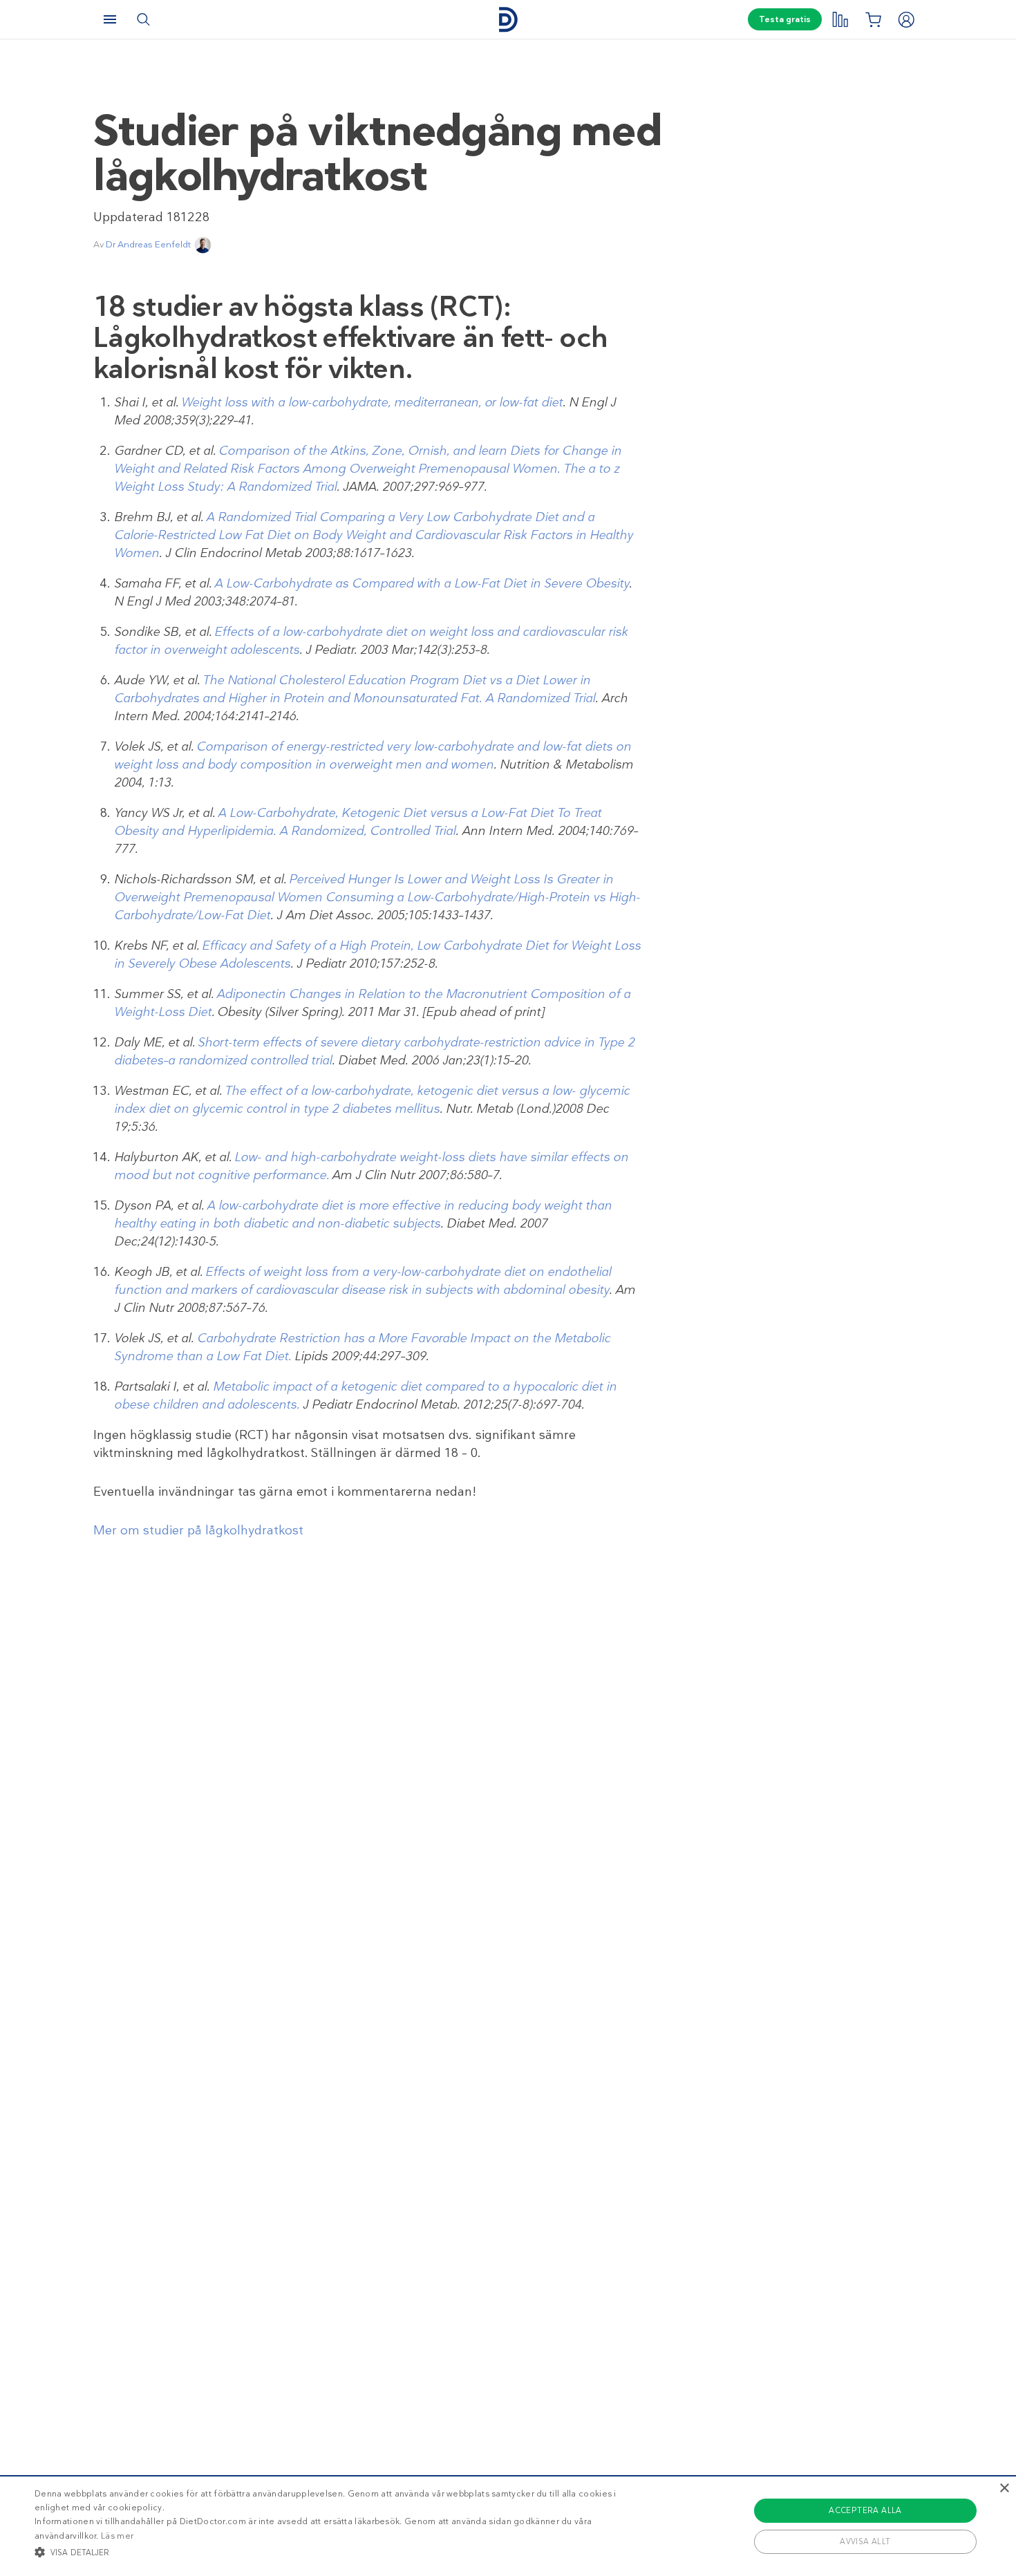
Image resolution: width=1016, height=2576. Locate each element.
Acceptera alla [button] (865, 2510)
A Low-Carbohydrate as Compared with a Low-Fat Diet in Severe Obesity (422, 583)
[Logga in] (906, 19)
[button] (342, 2552)
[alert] (508, 2526)
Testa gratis (785, 19)
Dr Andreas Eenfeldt (148, 244)
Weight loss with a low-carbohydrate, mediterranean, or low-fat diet (372, 402)
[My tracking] (840, 19)
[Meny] (110, 19)
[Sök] (143, 19)
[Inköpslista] (873, 19)
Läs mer (117, 2536)
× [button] (1004, 2489)
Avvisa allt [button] (865, 2541)
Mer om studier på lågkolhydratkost (198, 1530)
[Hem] (508, 20)
